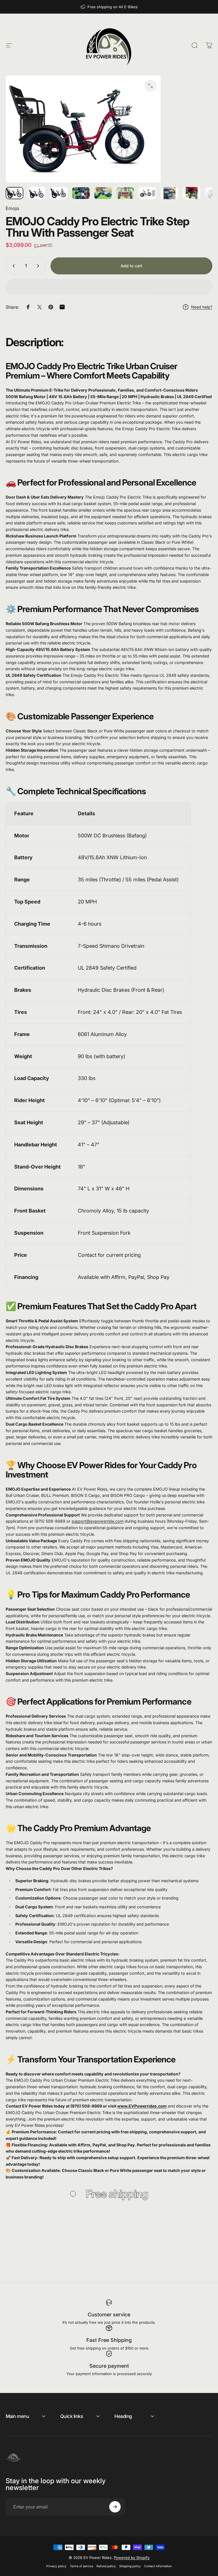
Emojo (12, 208)
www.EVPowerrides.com (142, 2106)
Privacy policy (56, 2566)
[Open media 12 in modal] (150, 86)
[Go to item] (14, 193)
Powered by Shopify (132, 2558)
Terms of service (81, 2566)
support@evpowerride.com (98, 1521)
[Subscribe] (115, 2507)
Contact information (158, 2566)
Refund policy (106, 2566)
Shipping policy (130, 2566)
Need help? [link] (202, 307)
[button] (109, 287)
